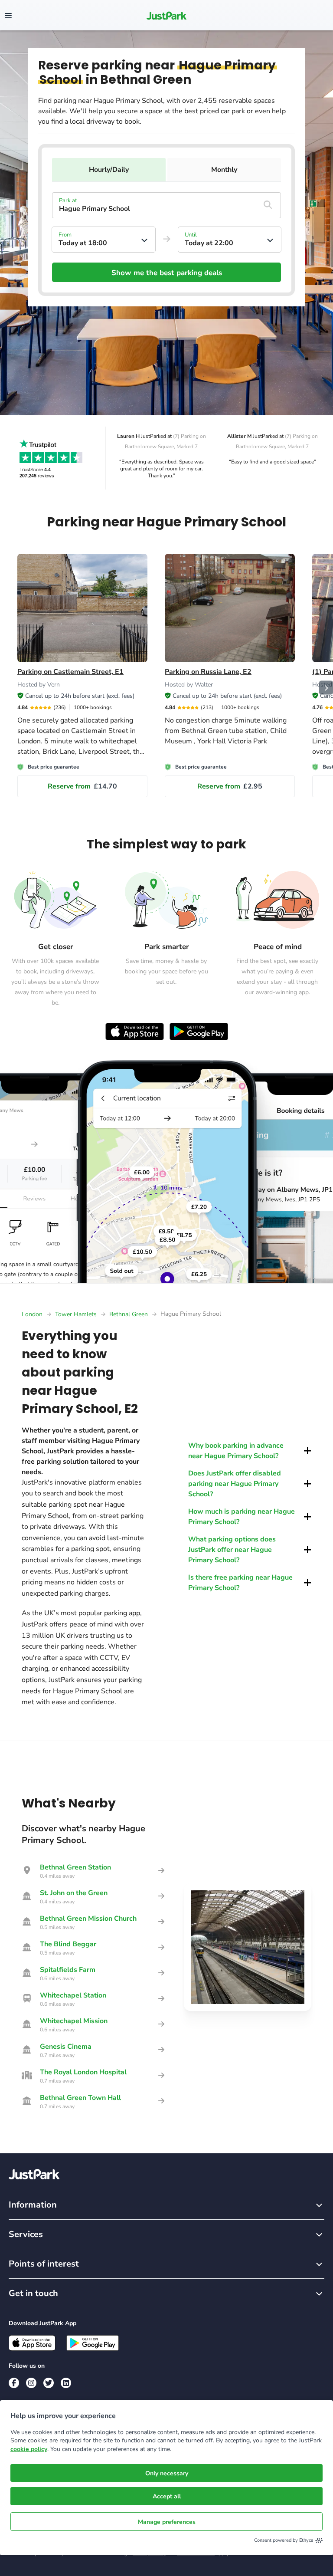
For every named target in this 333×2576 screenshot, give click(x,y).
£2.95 (230, 786)
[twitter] (49, 2383)
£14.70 (82, 786)
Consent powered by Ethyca (284, 2540)
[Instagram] (31, 2383)
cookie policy (29, 2449)
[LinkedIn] (66, 2383)
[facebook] (14, 2383)
